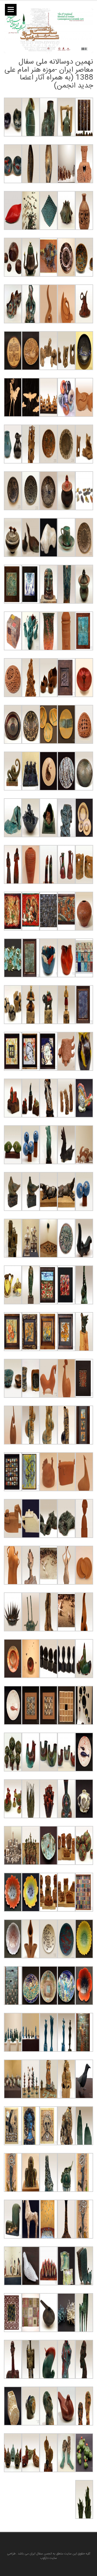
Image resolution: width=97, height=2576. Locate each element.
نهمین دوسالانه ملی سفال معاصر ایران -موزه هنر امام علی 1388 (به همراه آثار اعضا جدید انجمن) (49, 74)
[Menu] (11, 10)
